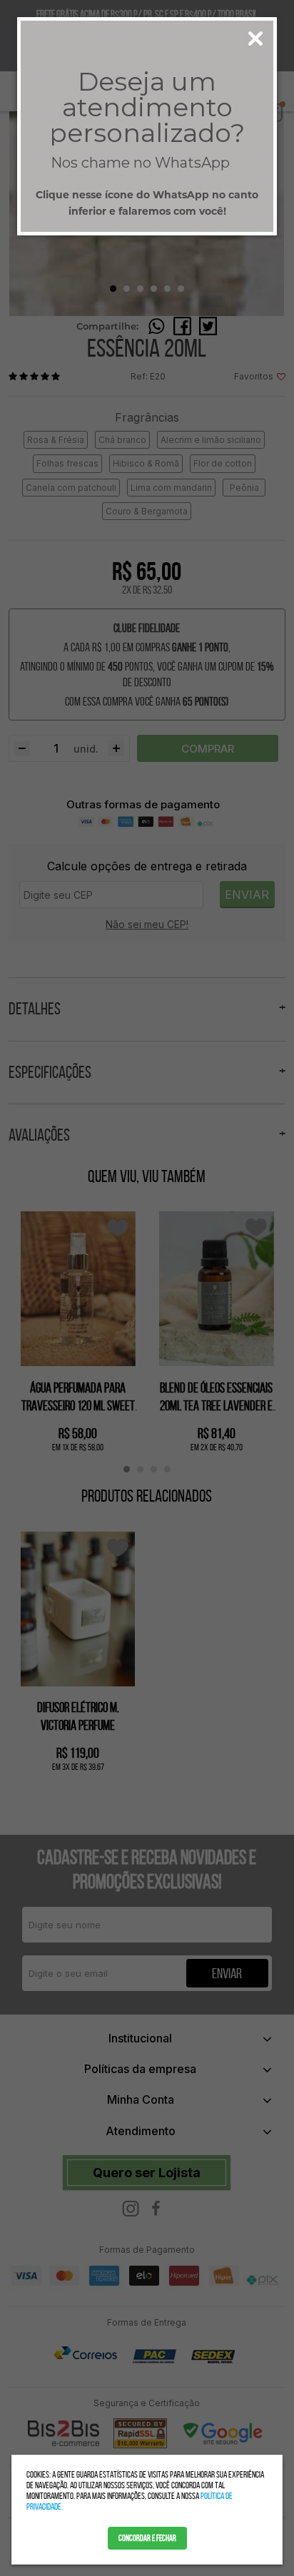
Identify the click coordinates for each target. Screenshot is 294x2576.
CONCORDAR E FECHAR (147, 2538)
